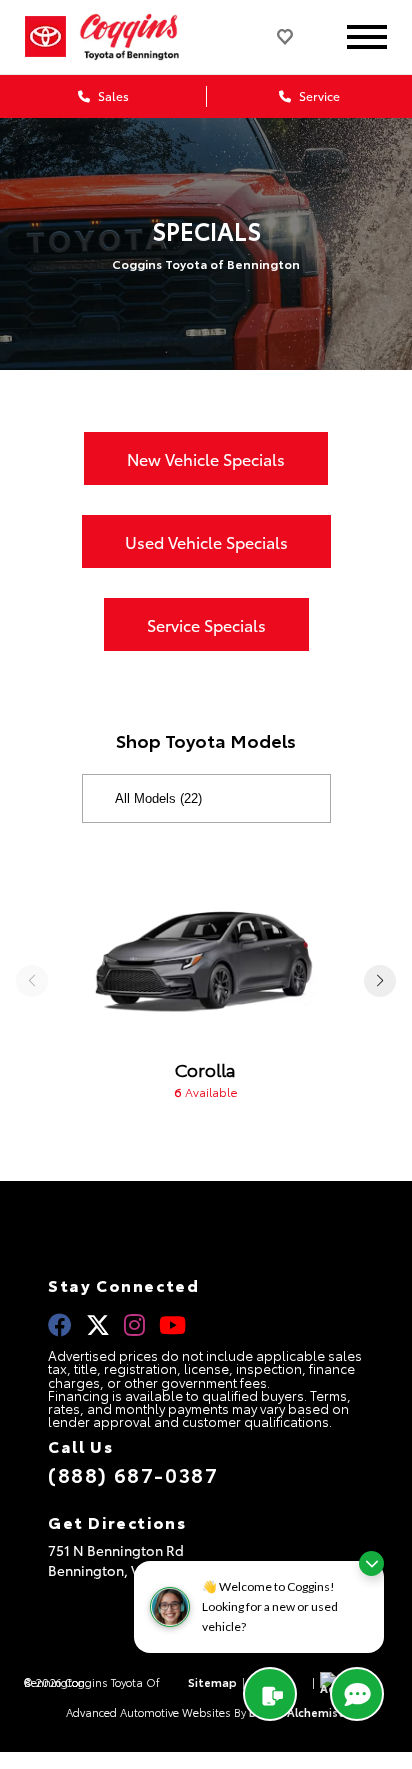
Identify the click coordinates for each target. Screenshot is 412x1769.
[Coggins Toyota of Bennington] (142, 37)
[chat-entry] (357, 1694)
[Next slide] (380, 981)
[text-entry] (270, 1694)
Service (318, 95)
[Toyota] (45, 37)
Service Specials (206, 624)
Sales (112, 95)
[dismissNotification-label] (371, 1563)
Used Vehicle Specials (206, 541)
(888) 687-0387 (133, 1474)
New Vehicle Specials (206, 458)
